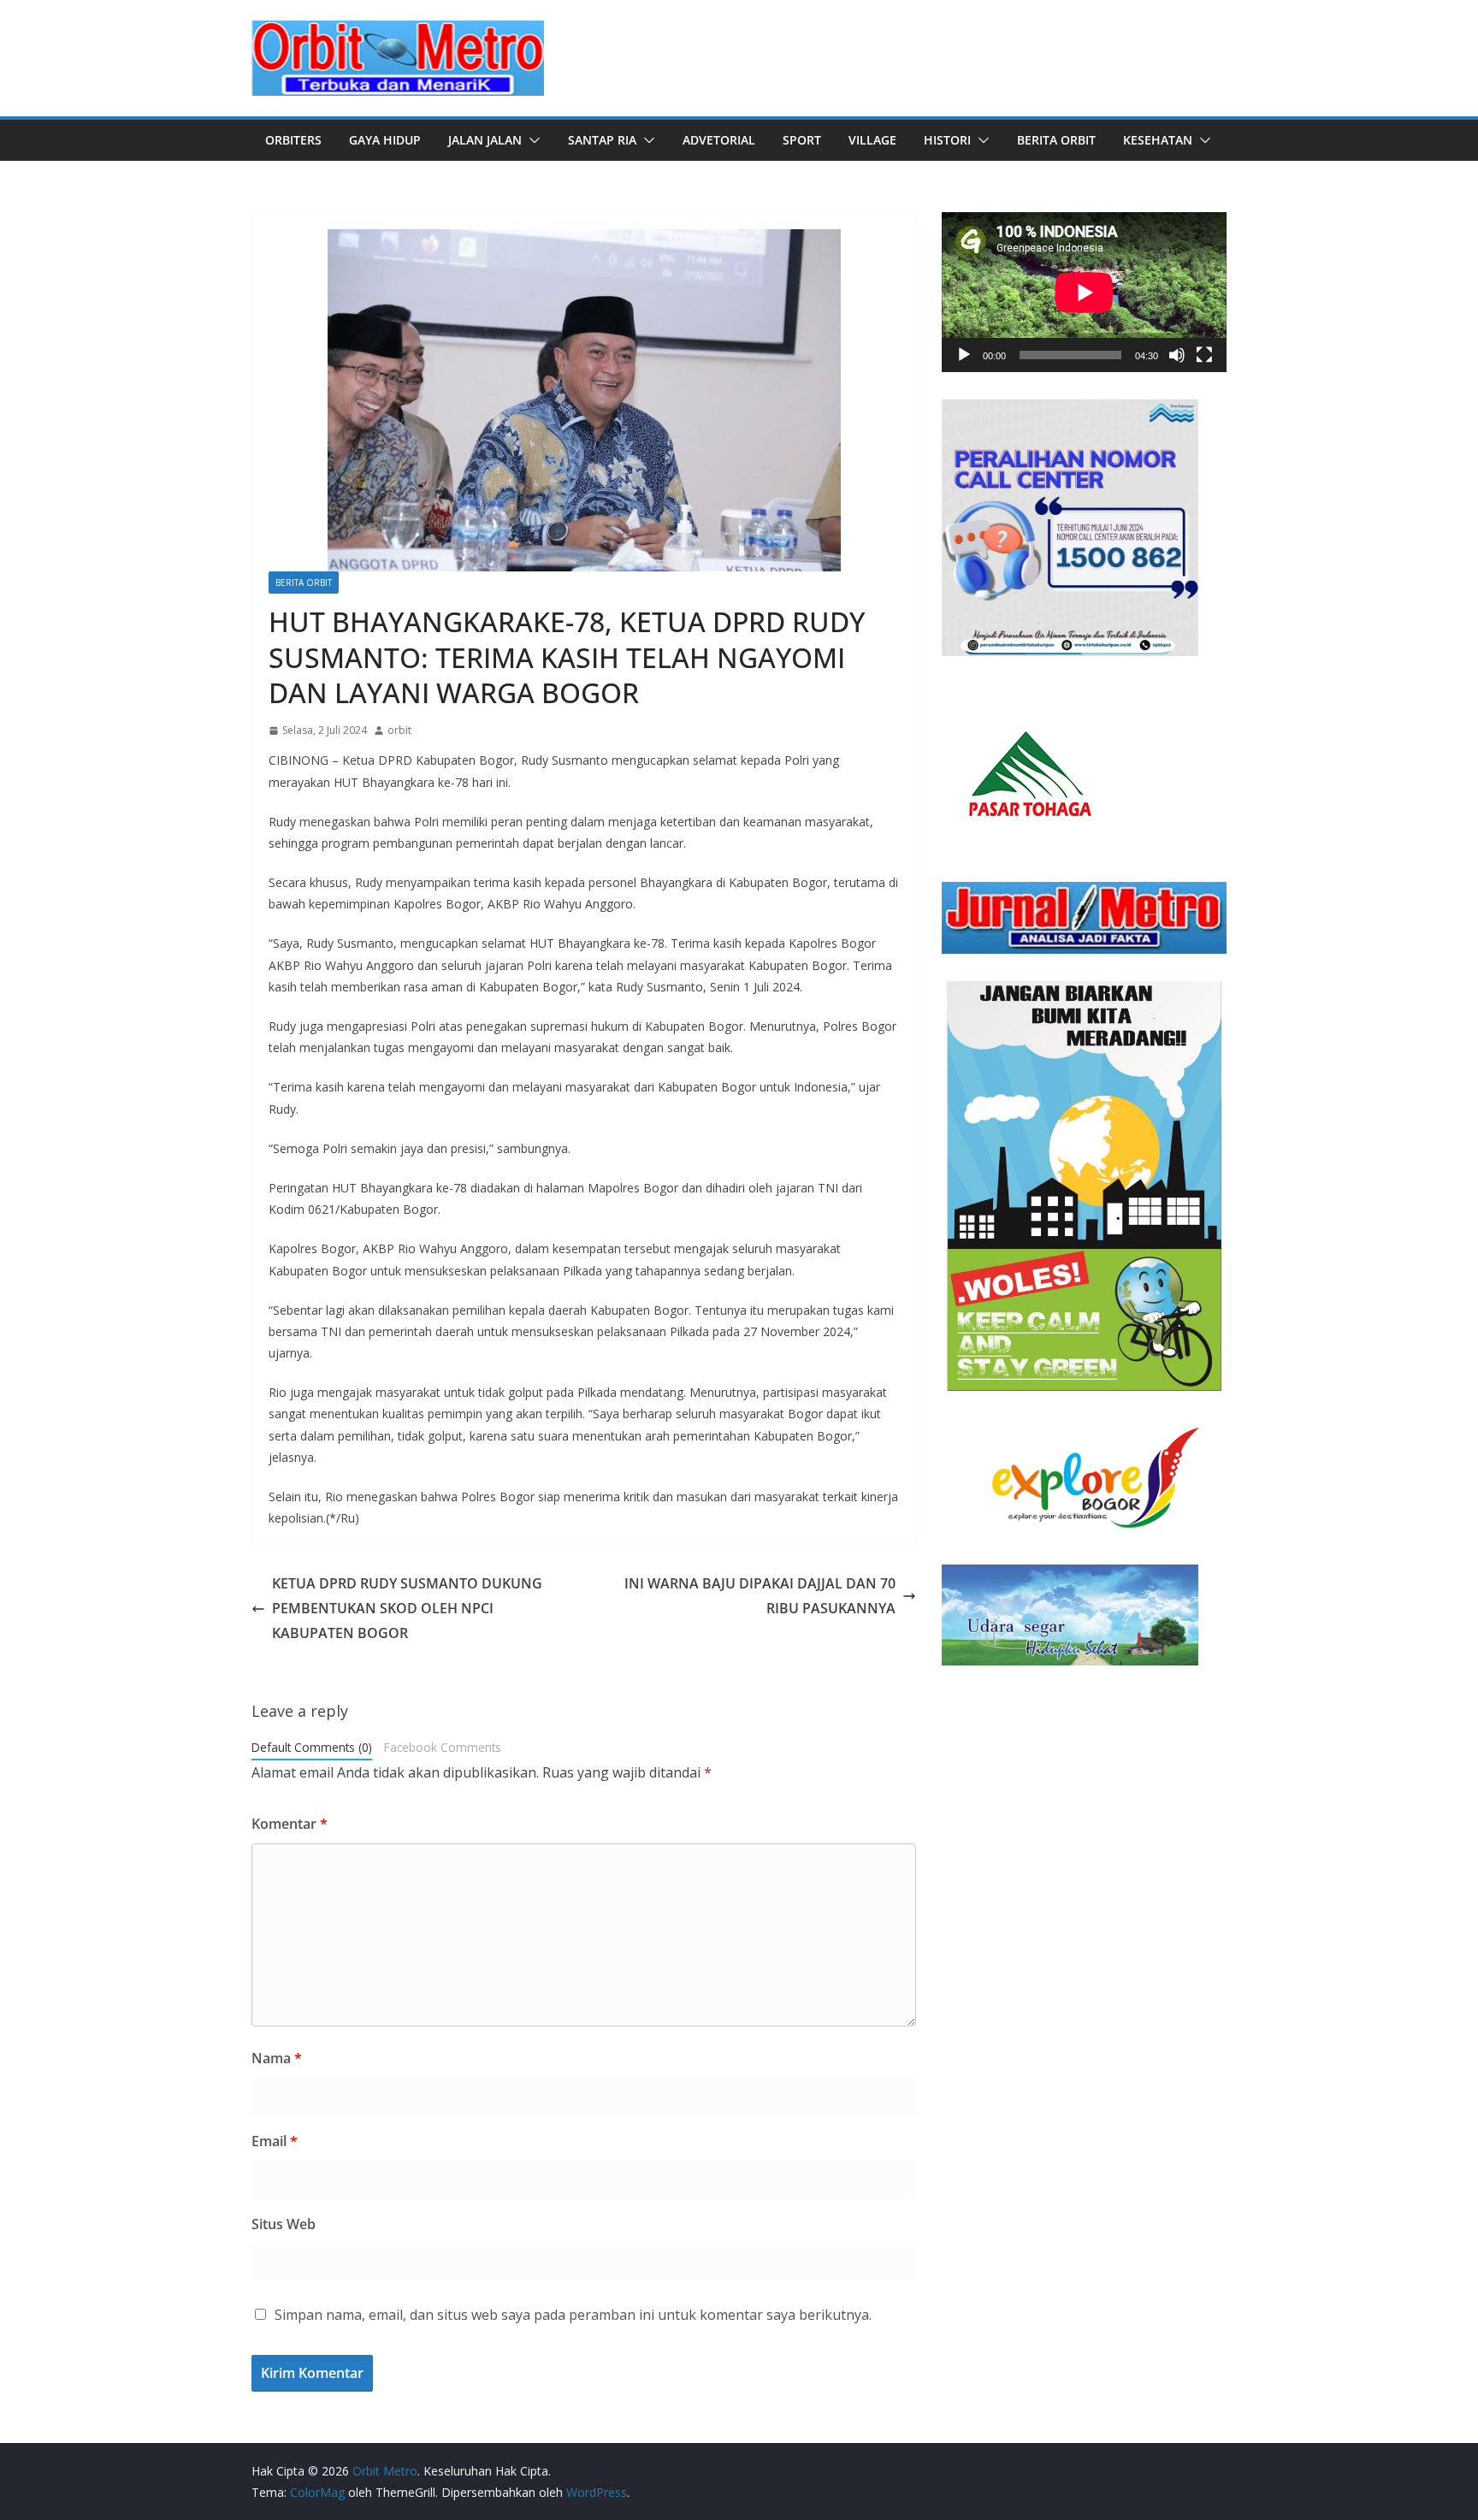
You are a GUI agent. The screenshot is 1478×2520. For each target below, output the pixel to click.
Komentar (290, 1824)
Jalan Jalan (485, 140)
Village (872, 140)
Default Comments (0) (312, 1747)
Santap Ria (602, 140)
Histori (947, 140)
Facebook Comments (443, 1747)
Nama (277, 2058)
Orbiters (293, 140)
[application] (1084, 292)
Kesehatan (1158, 140)
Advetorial (719, 140)
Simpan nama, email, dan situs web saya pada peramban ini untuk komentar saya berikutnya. (573, 2315)
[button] (531, 140)
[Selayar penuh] (1204, 355)
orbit (399, 730)
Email (275, 2141)
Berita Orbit (1056, 140)
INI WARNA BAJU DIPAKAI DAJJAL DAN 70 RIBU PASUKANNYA (760, 1596)
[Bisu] (1177, 355)
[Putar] (964, 355)
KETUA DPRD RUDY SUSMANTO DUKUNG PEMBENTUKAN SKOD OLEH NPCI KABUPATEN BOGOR (407, 1608)
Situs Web (284, 2224)
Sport (802, 140)
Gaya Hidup (385, 140)
